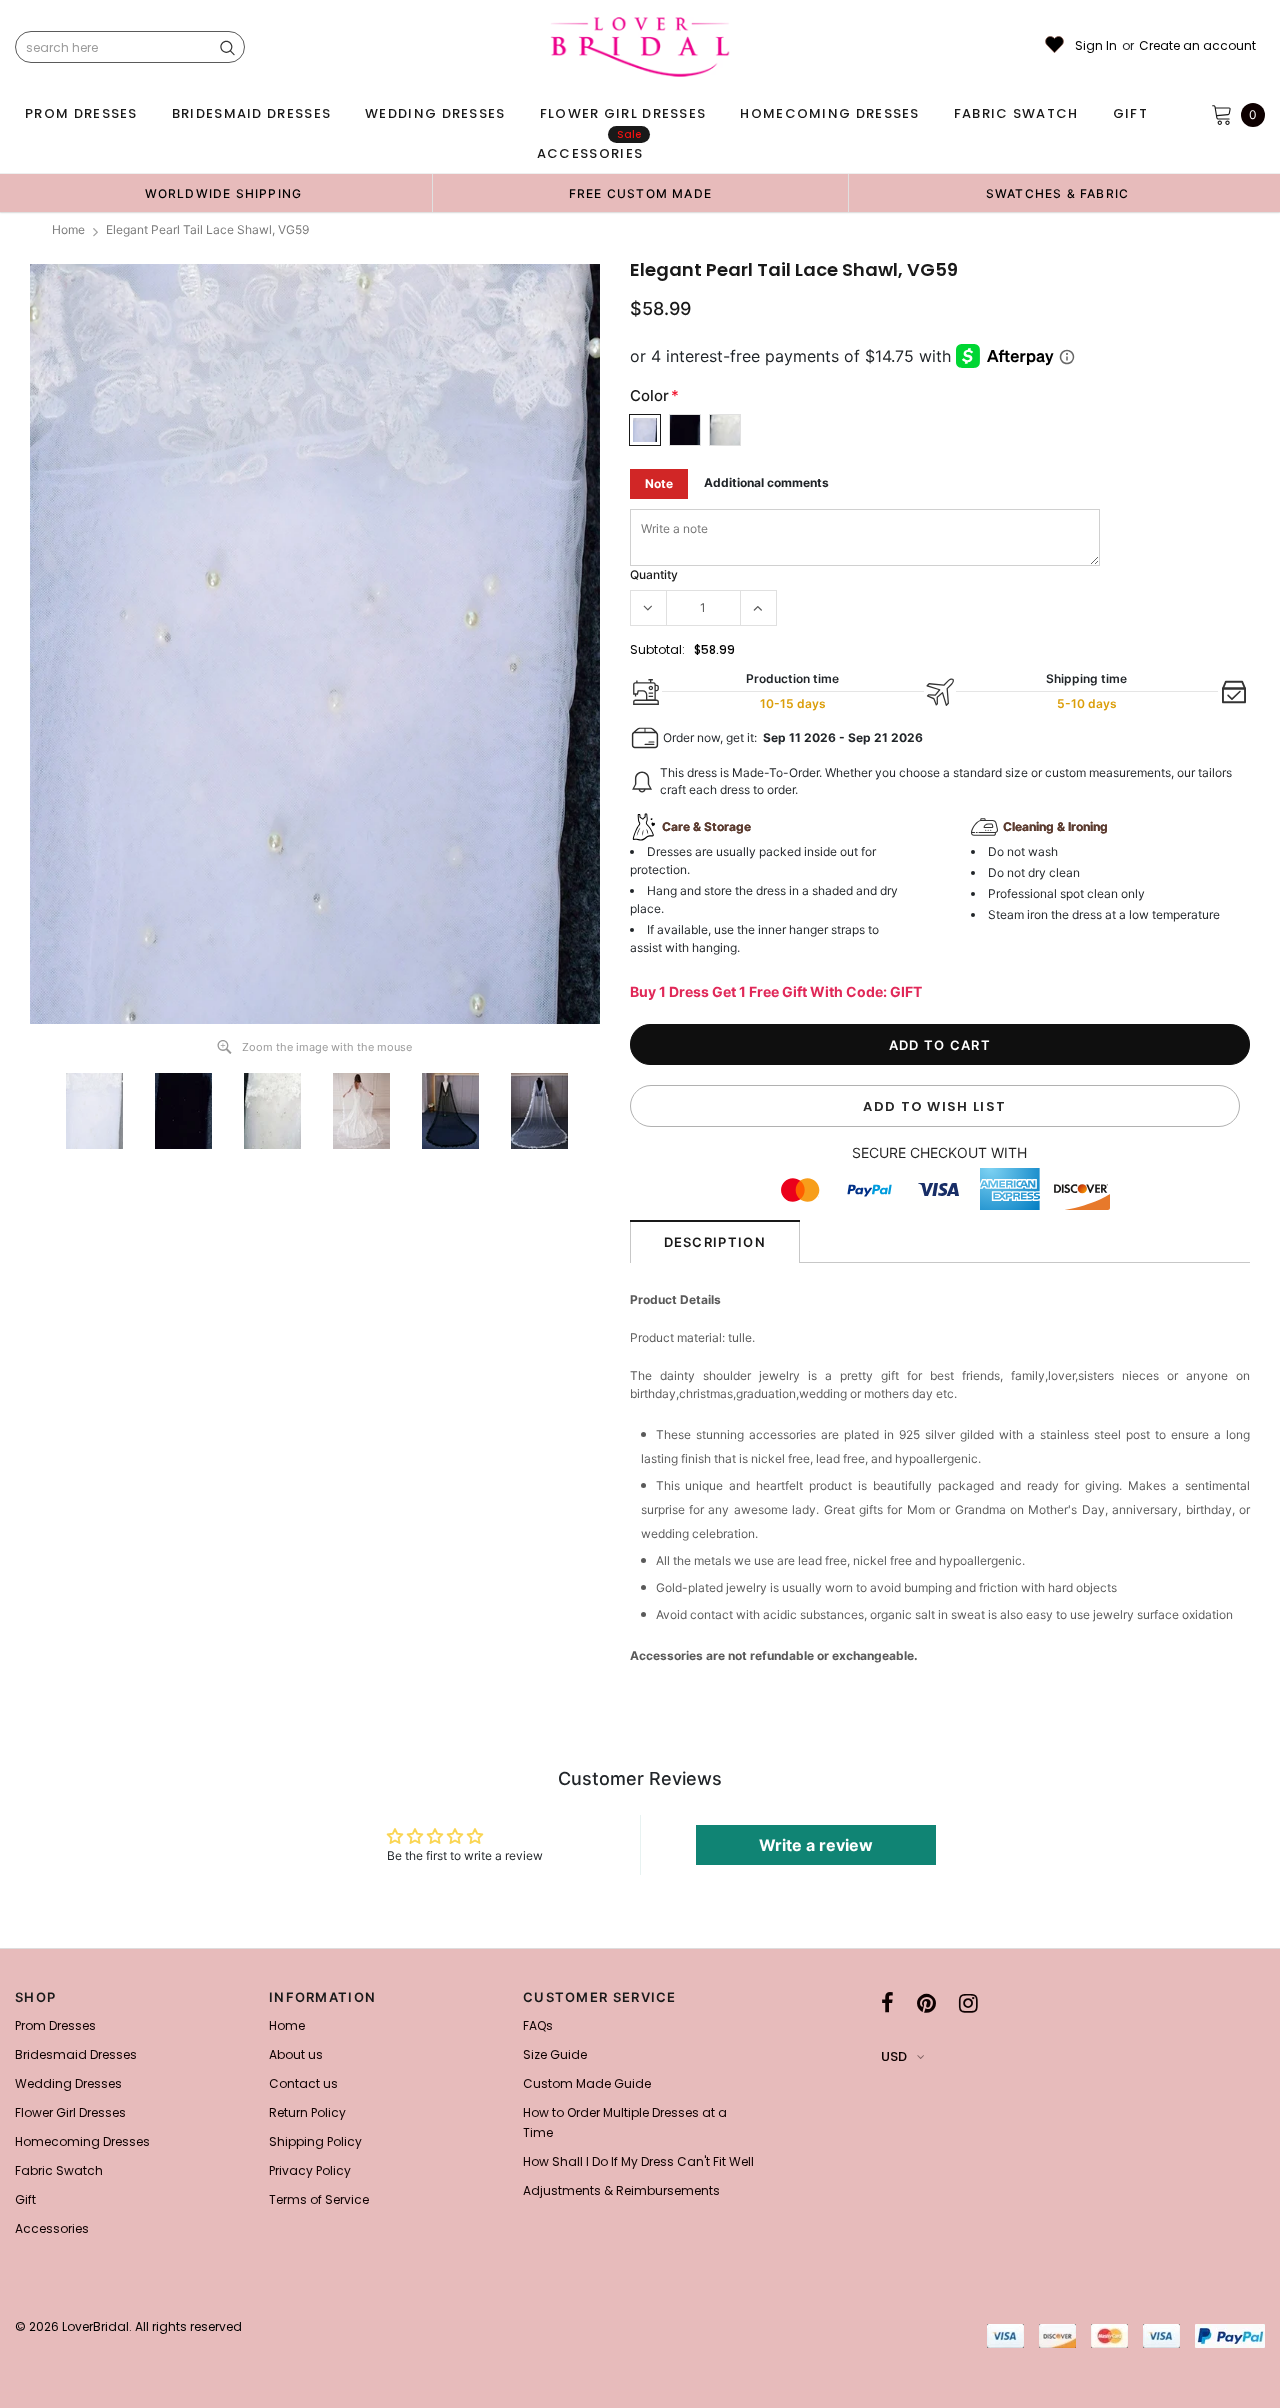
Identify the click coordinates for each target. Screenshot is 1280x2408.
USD (894, 2056)
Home (68, 229)
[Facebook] (887, 2003)
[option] (223, 193)
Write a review (816, 1845)
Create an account (1197, 46)
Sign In (1096, 46)
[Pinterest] (926, 2003)
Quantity (654, 574)
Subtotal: (657, 649)
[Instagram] (968, 2003)
